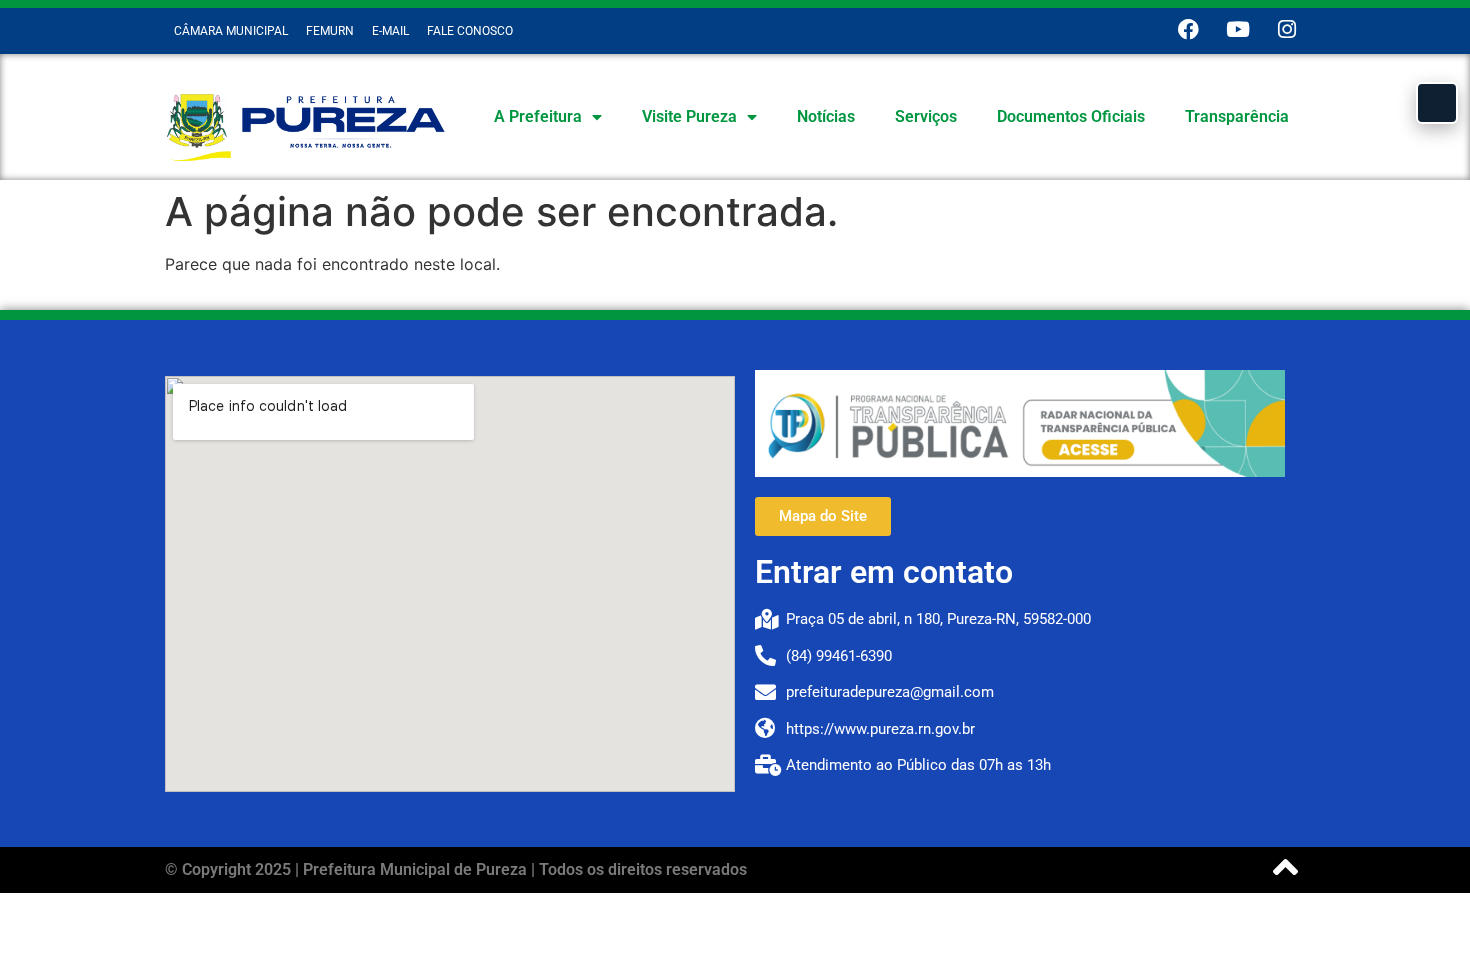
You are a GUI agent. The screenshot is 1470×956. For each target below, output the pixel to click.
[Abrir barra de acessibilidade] (1437, 103)
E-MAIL (390, 31)
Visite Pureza (689, 116)
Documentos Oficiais (1071, 116)
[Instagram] (1286, 29)
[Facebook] (1188, 29)
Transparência (1237, 116)
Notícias (826, 116)
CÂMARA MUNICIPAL (231, 31)
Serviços (926, 116)
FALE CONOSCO (470, 31)
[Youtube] (1237, 29)
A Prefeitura (538, 116)
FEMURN (330, 31)
